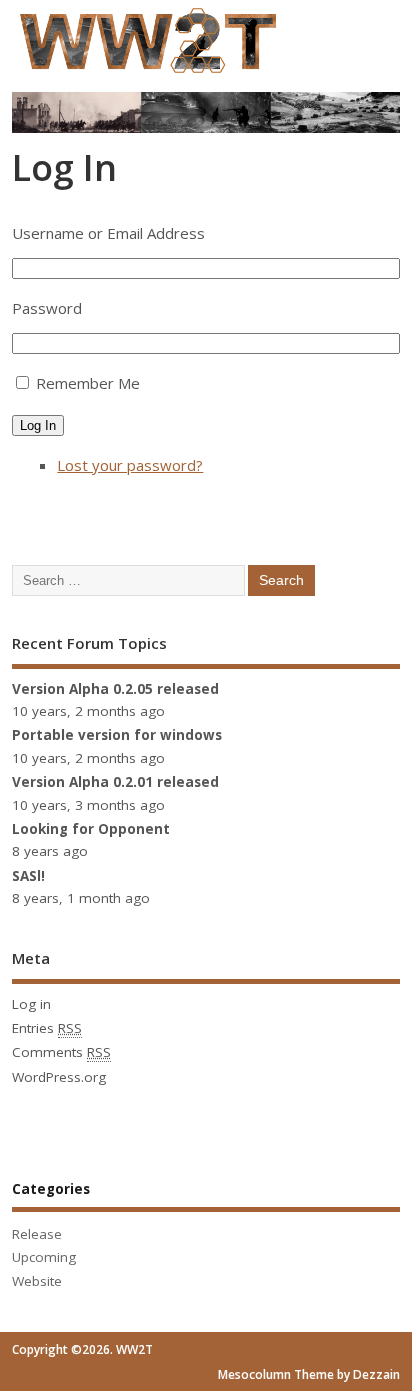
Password (47, 308)
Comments (61, 1052)
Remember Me (88, 383)
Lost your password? (130, 465)
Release (37, 1234)
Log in (31, 1004)
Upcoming (44, 1257)
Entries (47, 1028)
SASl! (28, 876)
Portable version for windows (117, 735)
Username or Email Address (108, 233)
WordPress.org (59, 1077)
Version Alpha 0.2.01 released (115, 782)
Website (37, 1281)
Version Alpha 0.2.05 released (115, 689)
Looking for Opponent (91, 829)
